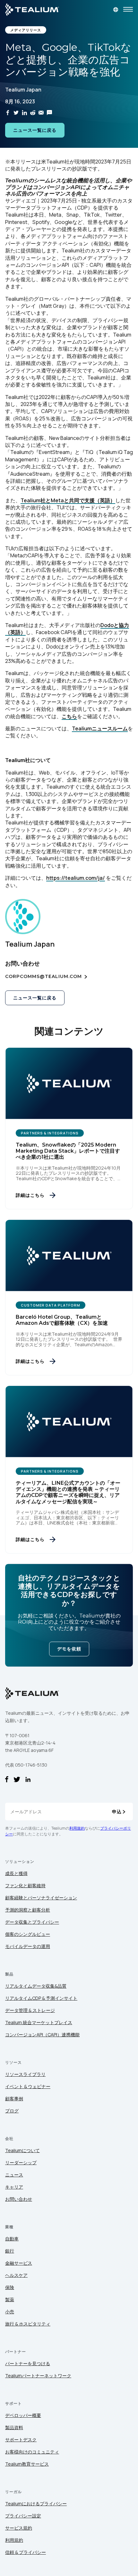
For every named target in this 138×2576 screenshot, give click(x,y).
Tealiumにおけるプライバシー (36, 2504)
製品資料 (14, 2427)
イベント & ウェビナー (28, 2086)
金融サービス (19, 2263)
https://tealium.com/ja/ (76, 878)
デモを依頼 (69, 1649)
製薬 (10, 2299)
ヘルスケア (16, 2275)
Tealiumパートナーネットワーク (38, 2376)
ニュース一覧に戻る (35, 130)
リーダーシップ (21, 2163)
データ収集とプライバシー (32, 1922)
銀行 (10, 2251)
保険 (10, 2287)
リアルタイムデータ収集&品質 (36, 1986)
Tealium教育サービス (27, 2464)
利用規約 (77, 1828)
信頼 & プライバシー (26, 2552)
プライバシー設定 (23, 2516)
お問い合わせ (19, 2199)
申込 (117, 1812)
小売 (10, 2312)
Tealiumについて (22, 2150)
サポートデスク (21, 2440)
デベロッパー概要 (23, 2415)
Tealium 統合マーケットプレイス (39, 2022)
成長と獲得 (16, 1873)
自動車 (12, 2239)
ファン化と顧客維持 (25, 1885)
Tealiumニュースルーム (100, 728)
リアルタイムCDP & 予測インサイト (41, 1998)
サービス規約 (19, 2528)
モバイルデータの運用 (28, 1946)
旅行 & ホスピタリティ (28, 2324)
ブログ (12, 2111)
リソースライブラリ (25, 2074)
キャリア (14, 2187)
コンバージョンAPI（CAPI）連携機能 (42, 2035)
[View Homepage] (32, 10)
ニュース (14, 2175)
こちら (69, 716)
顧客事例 (14, 2099)
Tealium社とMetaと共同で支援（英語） (68, 500)
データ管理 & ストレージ (30, 2010)
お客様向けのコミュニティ (32, 2452)
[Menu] (128, 10)
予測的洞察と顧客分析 (28, 1910)
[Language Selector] (116, 10)
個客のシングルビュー (28, 1934)
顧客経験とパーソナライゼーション (41, 1898)
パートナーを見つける (28, 2363)
